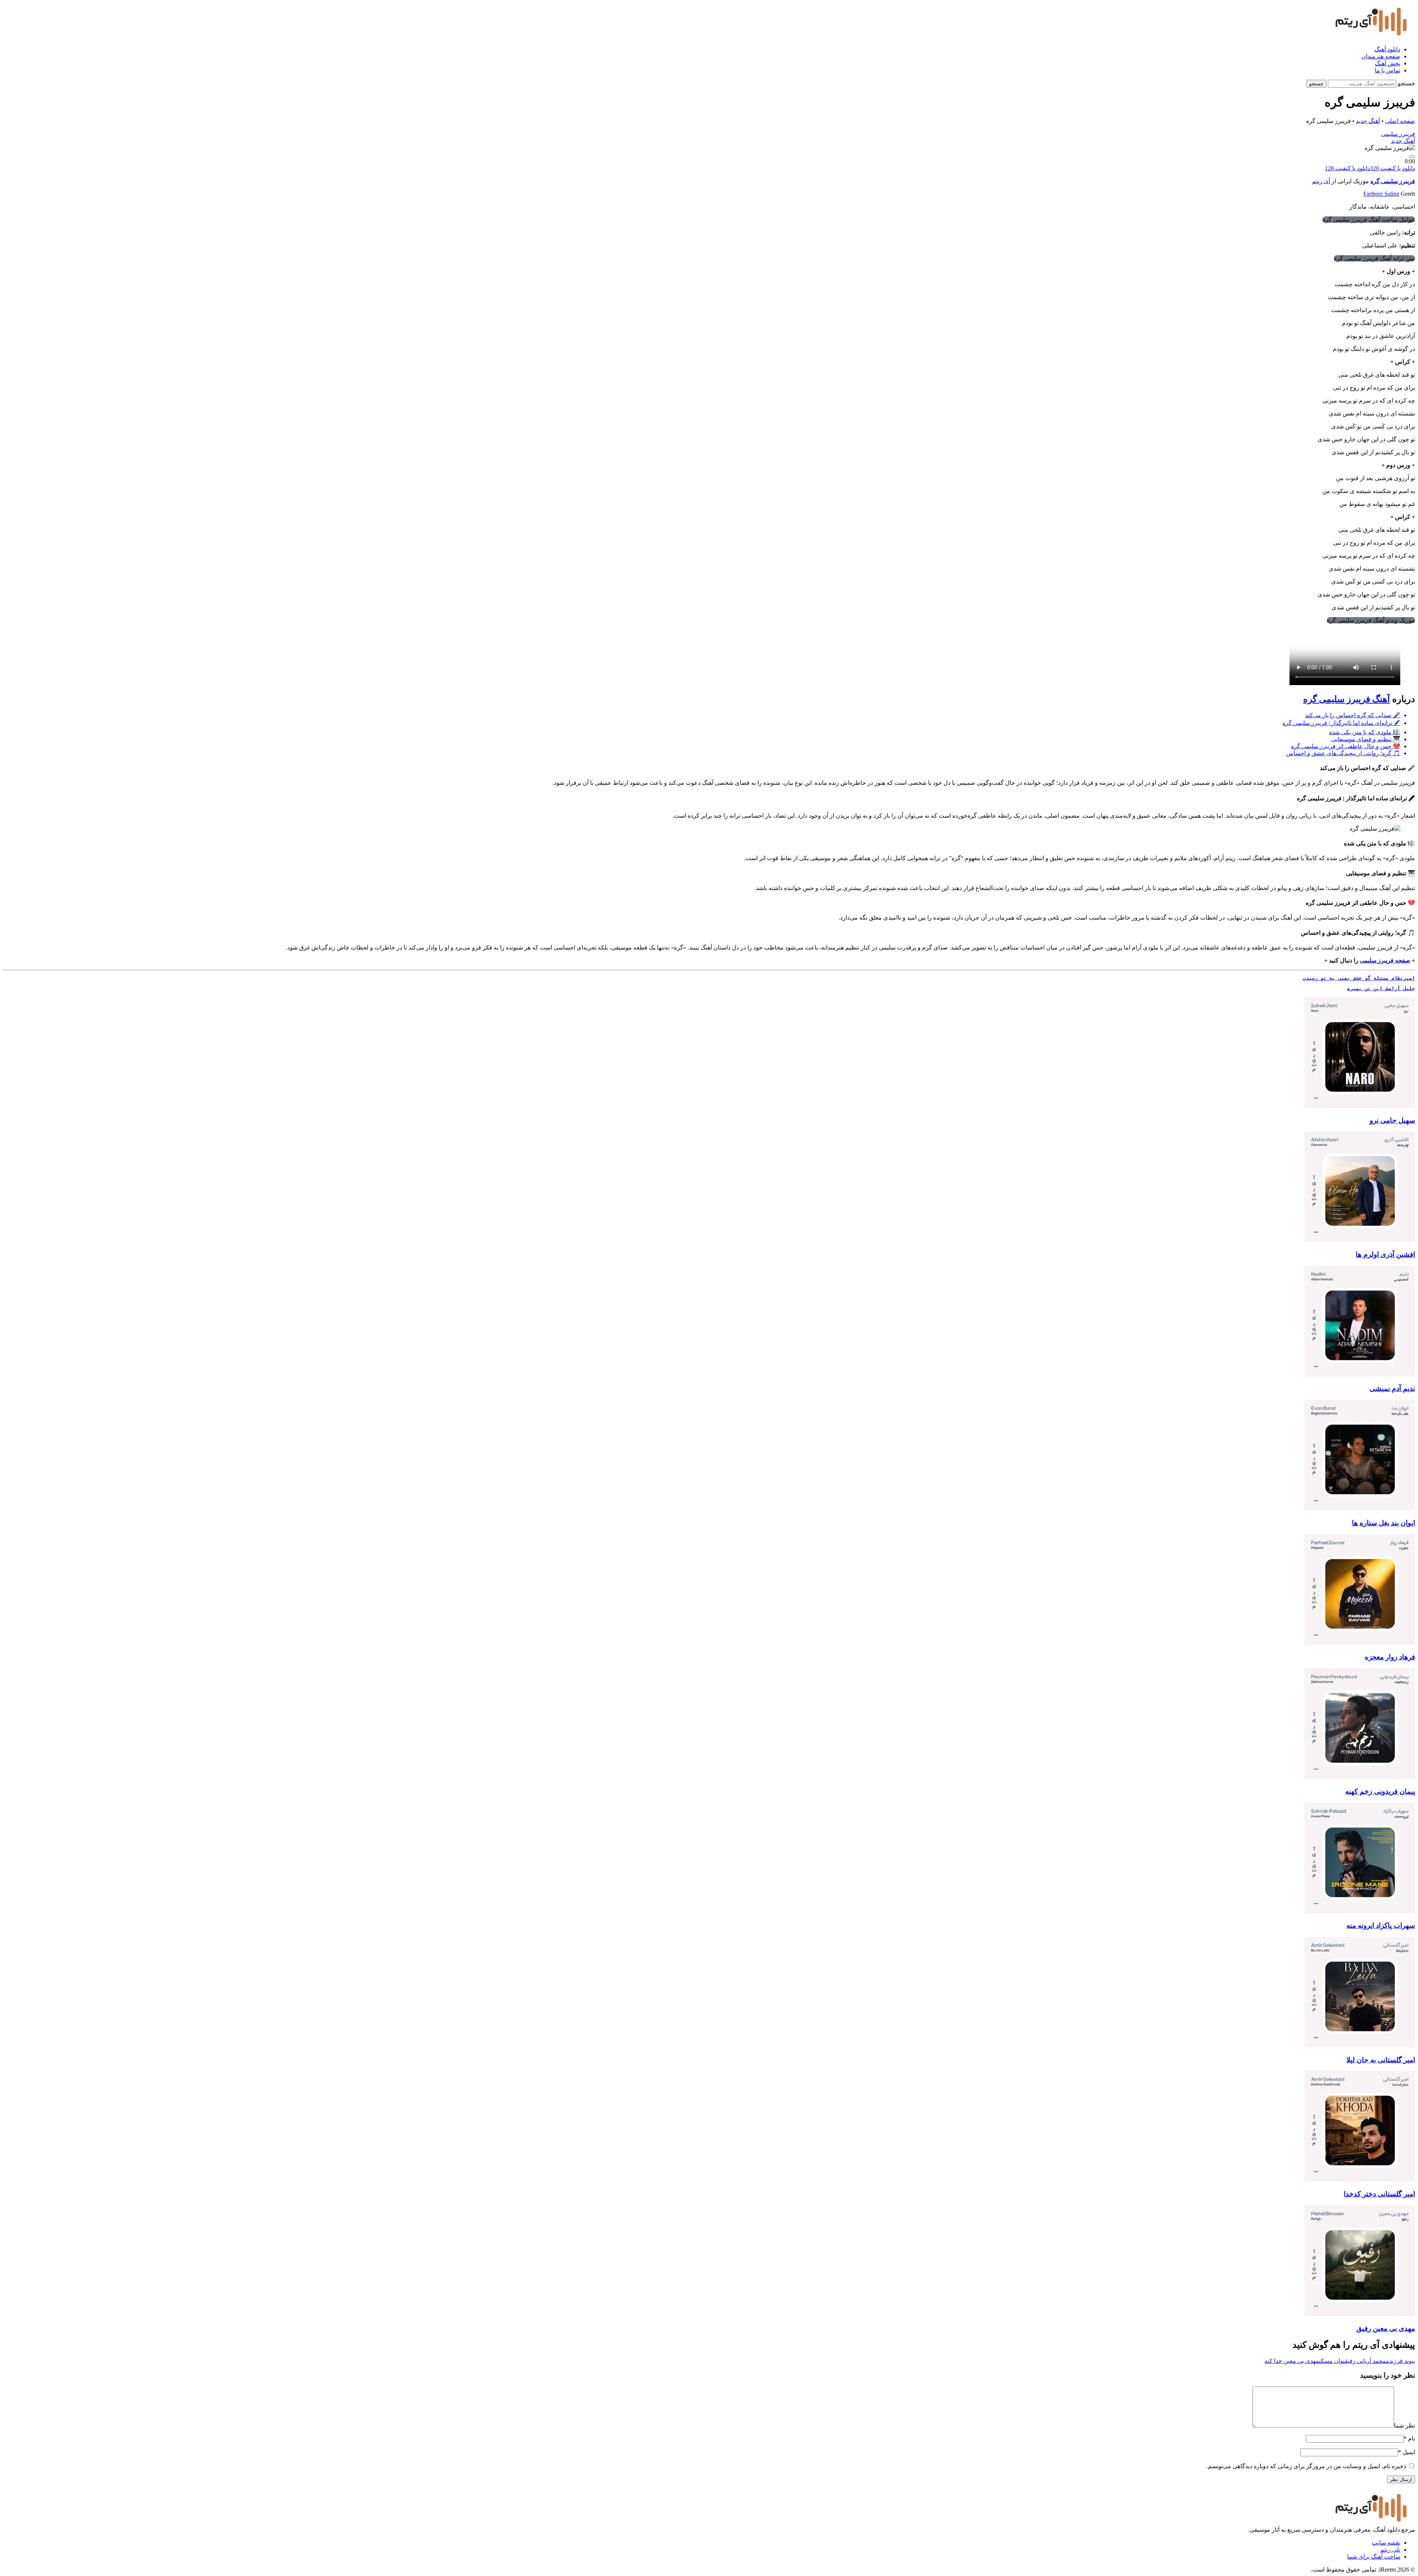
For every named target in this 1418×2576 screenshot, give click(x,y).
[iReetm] (1369, 36)
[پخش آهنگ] (1412, 157)
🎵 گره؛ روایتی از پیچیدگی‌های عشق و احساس (1343, 753)
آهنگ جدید (1368, 121)
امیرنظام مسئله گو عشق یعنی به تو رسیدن (1359, 978)
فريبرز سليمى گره (1393, 181)
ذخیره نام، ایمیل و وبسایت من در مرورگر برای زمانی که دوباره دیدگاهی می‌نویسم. (1306, 2466)
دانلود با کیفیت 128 (1347, 168)
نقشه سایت (1386, 2543)
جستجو (1406, 83)
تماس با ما (1388, 70)
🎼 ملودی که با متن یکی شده (1365, 732)
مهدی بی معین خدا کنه (1292, 2361)
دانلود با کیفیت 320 (1393, 168)
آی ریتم (1321, 181)
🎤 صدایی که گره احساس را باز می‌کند (1353, 715)
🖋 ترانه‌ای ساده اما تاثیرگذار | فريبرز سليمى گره (1341, 723)
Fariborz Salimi (1381, 194)
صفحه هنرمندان (1381, 56)
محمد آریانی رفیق (1365, 2361)
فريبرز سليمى (1398, 134)
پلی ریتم (1390, 2550)
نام (1409, 2438)
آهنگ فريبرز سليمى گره (1347, 699)
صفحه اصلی (1400, 121)
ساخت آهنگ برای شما (1374, 2557)
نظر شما (1405, 2426)
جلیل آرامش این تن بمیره (1381, 988)
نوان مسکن (1332, 2361)
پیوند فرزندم (1400, 2361)
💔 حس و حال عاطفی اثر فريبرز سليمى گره (1346, 746)
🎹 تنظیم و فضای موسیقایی (1366, 739)
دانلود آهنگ (1387, 49)
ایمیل (1407, 2452)
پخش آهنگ (1388, 63)
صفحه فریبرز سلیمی (1385, 960)
